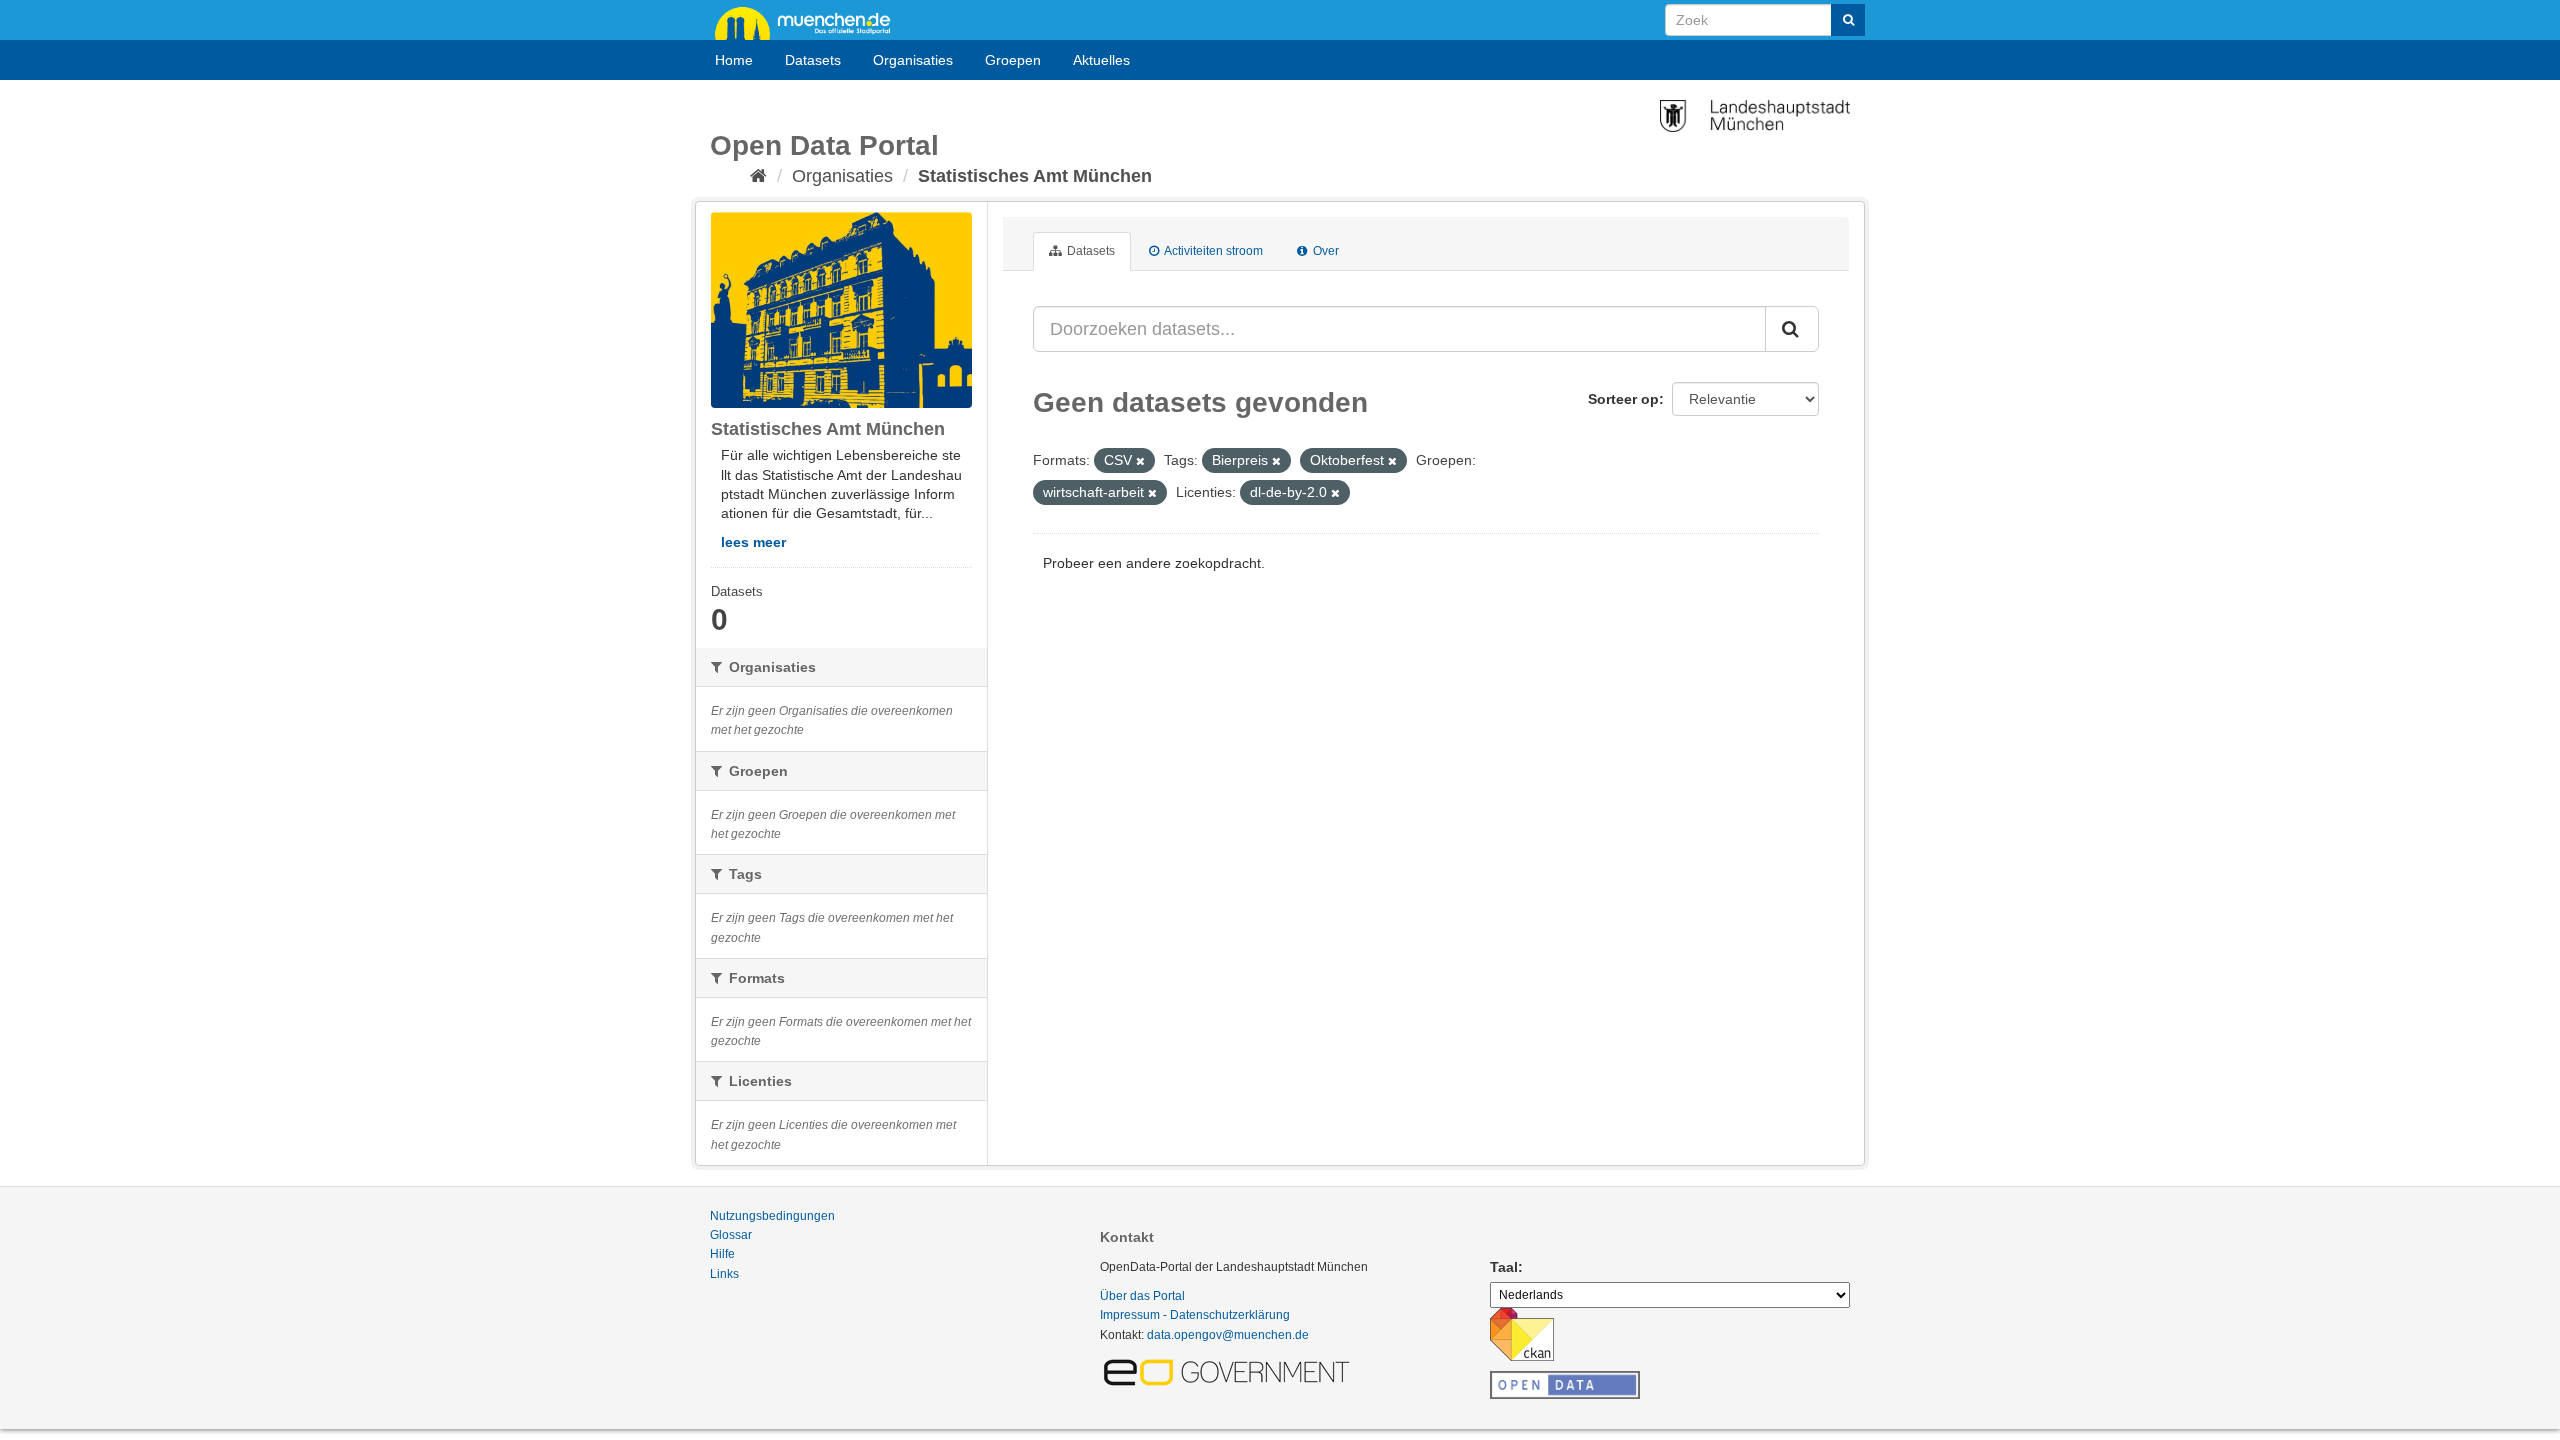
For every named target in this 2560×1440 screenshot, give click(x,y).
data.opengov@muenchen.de (1228, 1335)
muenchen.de (810, 22)
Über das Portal (1142, 1296)
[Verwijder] (1140, 461)
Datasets (813, 60)
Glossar (731, 1235)
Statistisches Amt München (1035, 176)
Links (724, 1274)
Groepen (1013, 60)
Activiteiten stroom (1212, 251)
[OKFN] (1565, 1379)
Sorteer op (1623, 399)
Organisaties (913, 60)
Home (734, 60)
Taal (1504, 1267)
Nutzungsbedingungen (772, 1216)
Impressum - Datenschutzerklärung (1195, 1315)
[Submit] (1848, 20)
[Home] (758, 176)
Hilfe (722, 1254)
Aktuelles (1101, 60)
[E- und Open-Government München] (1230, 1371)
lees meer (753, 542)
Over (1324, 251)
